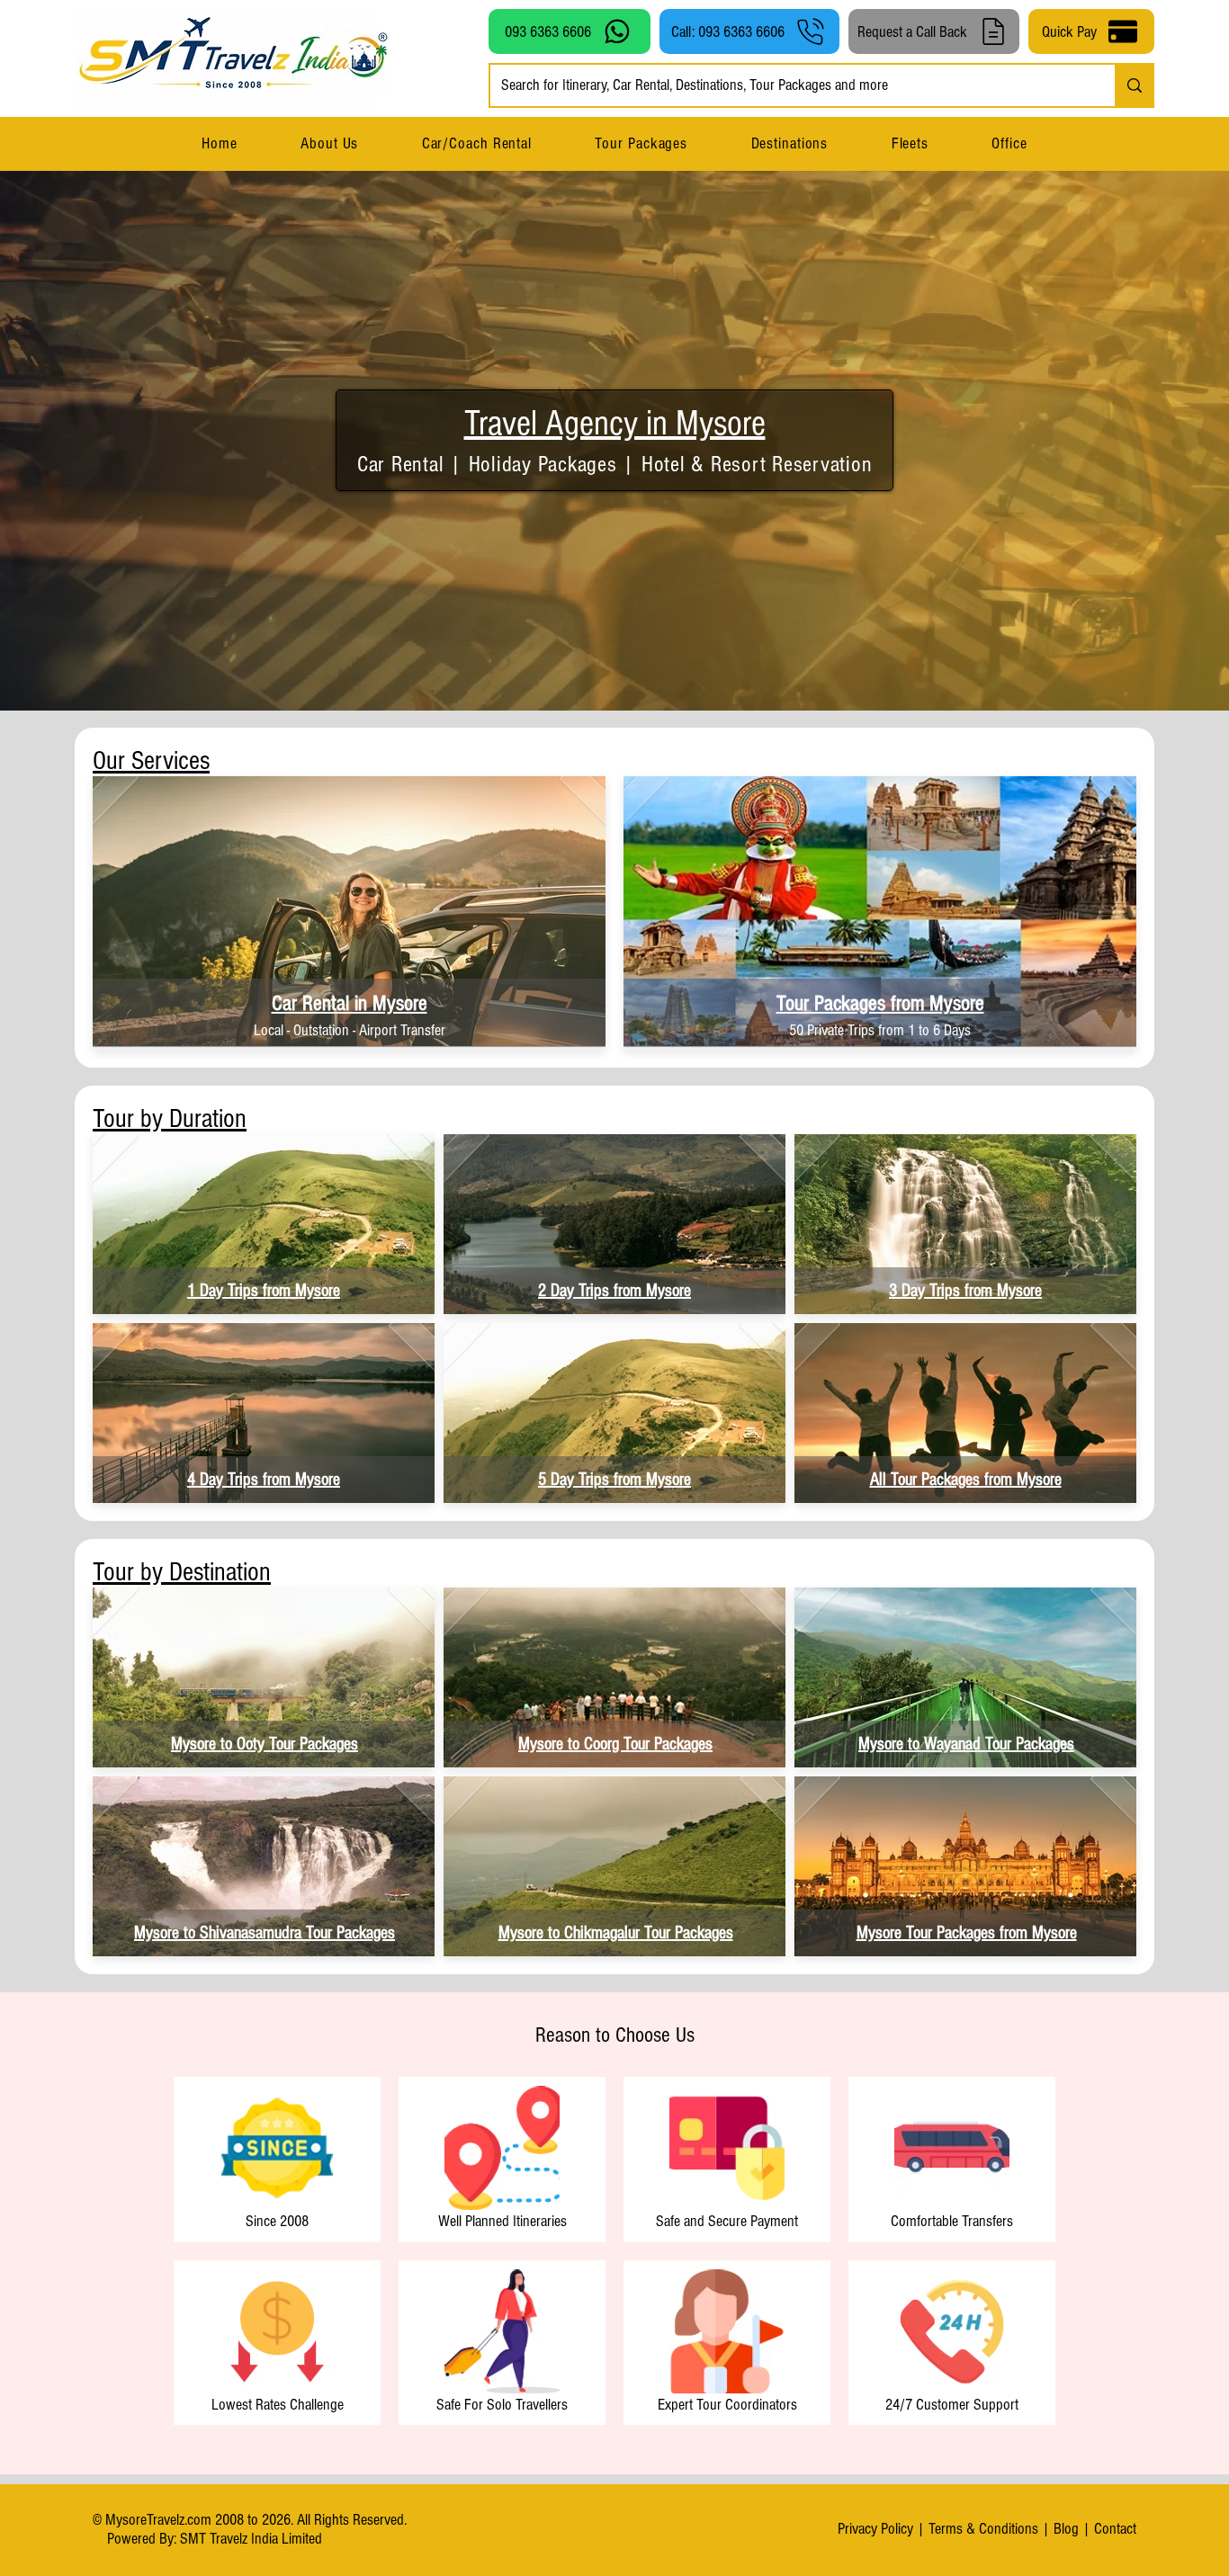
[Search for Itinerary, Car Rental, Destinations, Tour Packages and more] (1134, 85)
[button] (789, 143)
